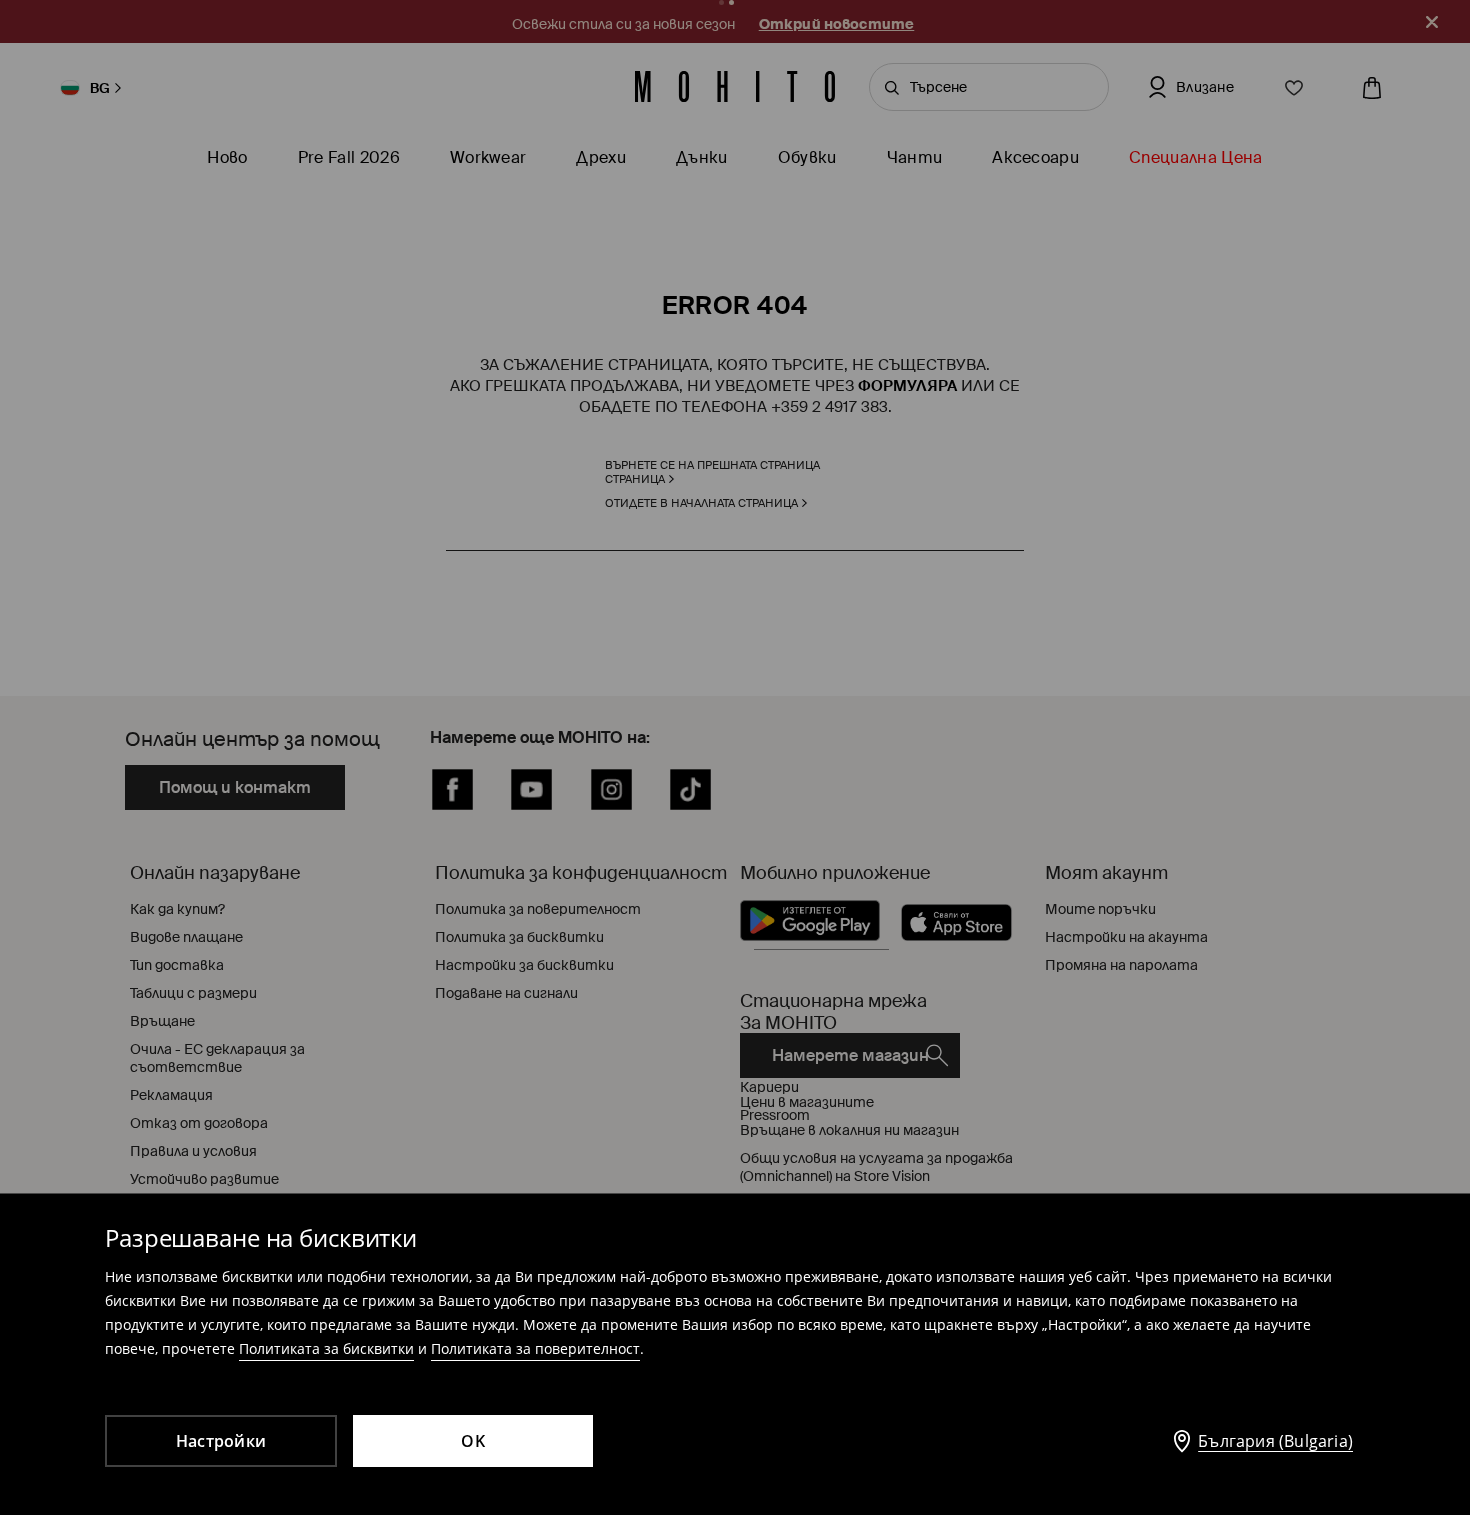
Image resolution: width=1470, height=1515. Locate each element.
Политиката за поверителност (535, 1348)
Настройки (221, 1441)
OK (473, 1441)
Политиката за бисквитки (326, 1348)
